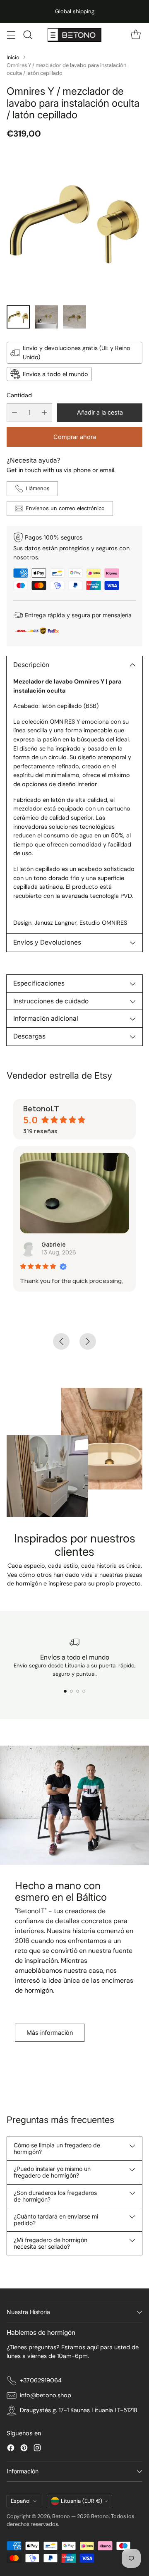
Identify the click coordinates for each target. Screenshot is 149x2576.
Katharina (59, 1244)
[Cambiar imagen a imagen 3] (74, 317)
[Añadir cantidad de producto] (44, 413)
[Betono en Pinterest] (24, 2449)
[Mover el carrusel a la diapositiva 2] (71, 1691)
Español (21, 2501)
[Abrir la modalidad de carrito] (136, 35)
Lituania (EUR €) (82, 2501)
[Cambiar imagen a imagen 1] (18, 317)
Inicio (13, 57)
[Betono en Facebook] (11, 2449)
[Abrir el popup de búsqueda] (28, 35)
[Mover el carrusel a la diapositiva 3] (78, 1691)
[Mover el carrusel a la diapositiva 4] (84, 1691)
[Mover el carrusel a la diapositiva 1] (65, 1691)
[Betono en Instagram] (37, 2449)
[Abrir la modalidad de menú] (11, 35)
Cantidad (19, 395)
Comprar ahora (75, 437)
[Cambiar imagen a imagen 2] (46, 317)
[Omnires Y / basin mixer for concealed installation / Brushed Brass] (74, 224)
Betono (61, 2516)
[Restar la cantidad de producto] (14, 413)
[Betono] (74, 35)
